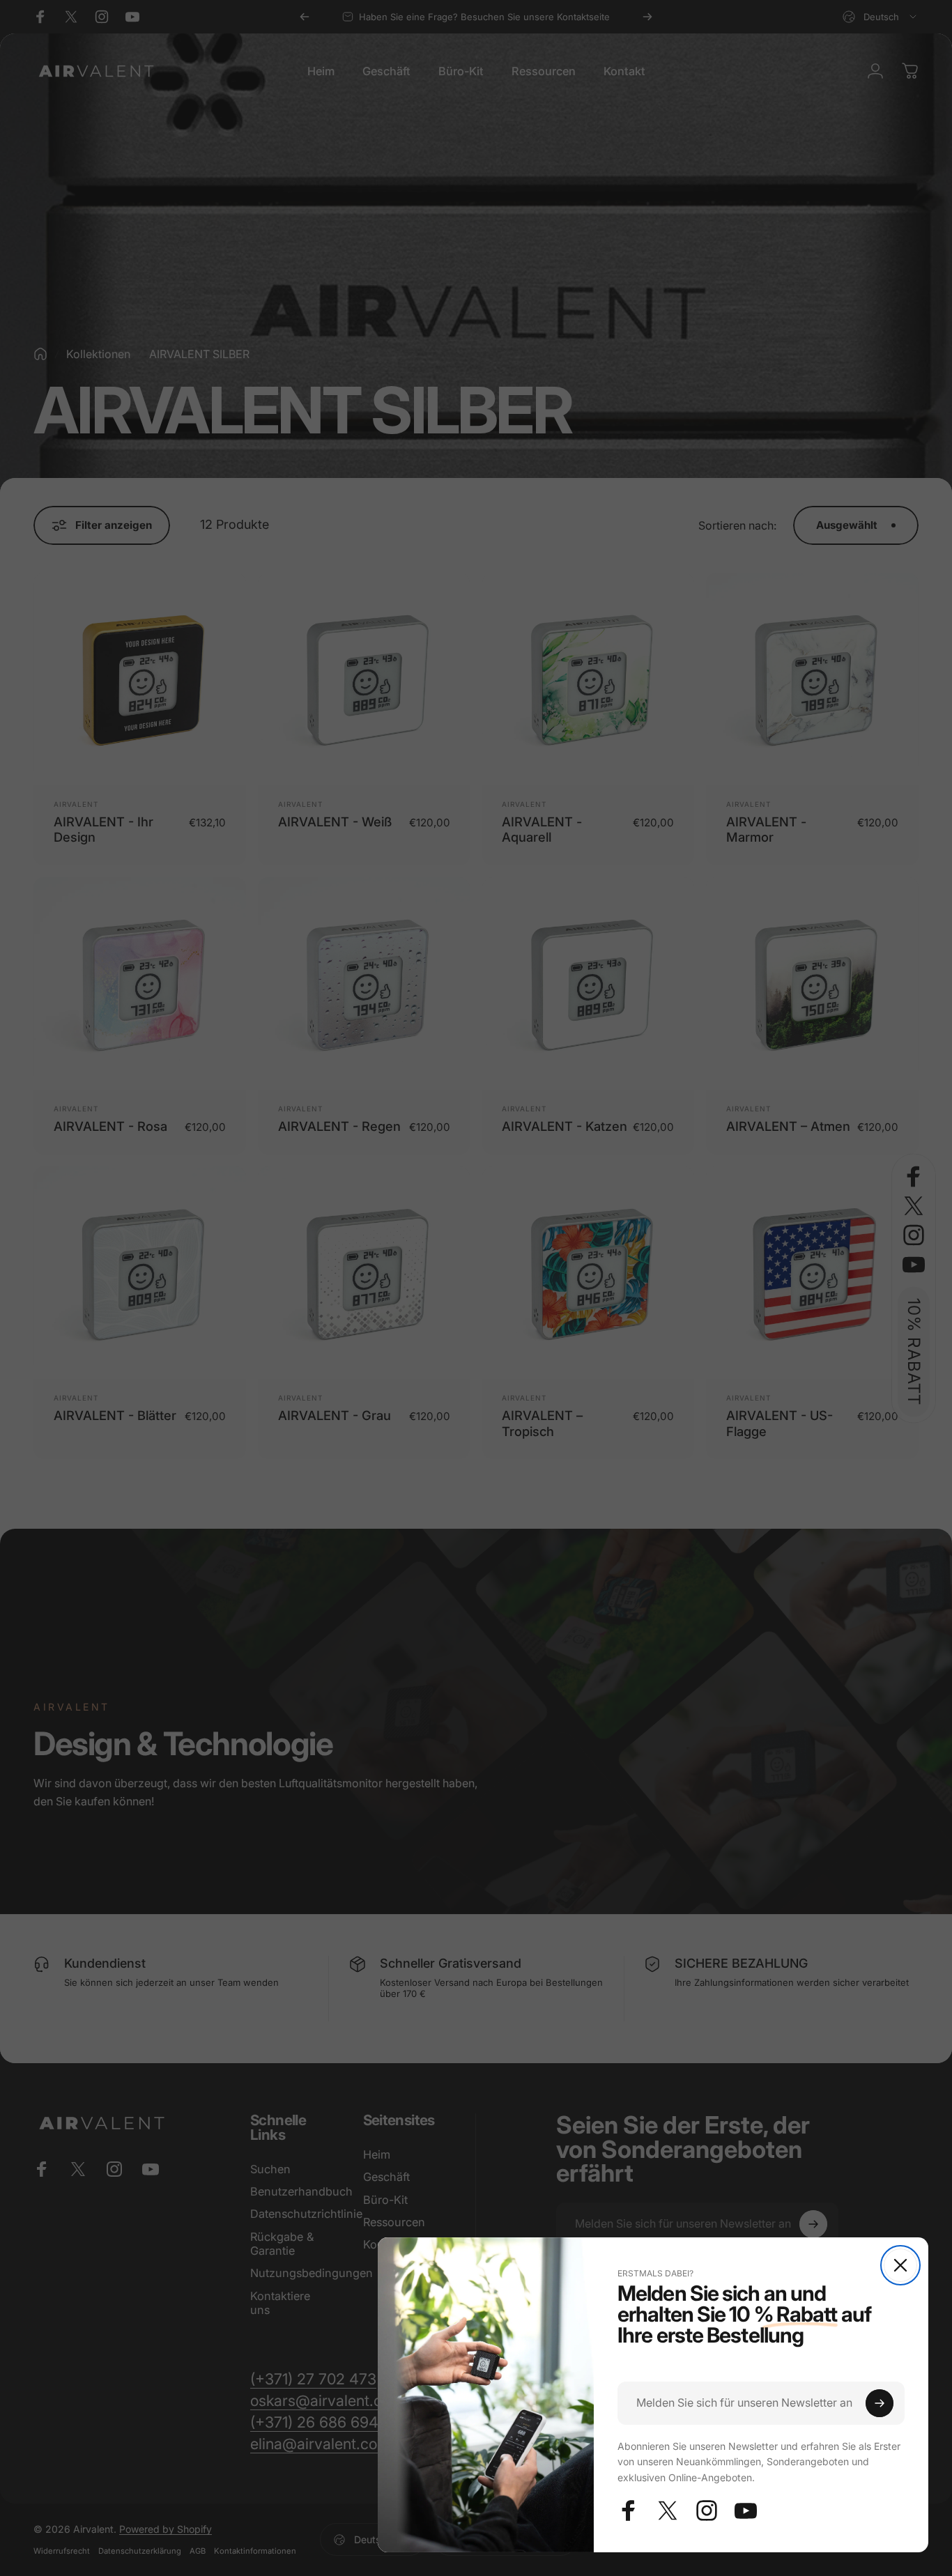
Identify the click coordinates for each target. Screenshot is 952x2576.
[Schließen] (900, 2265)
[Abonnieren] (880, 2403)
